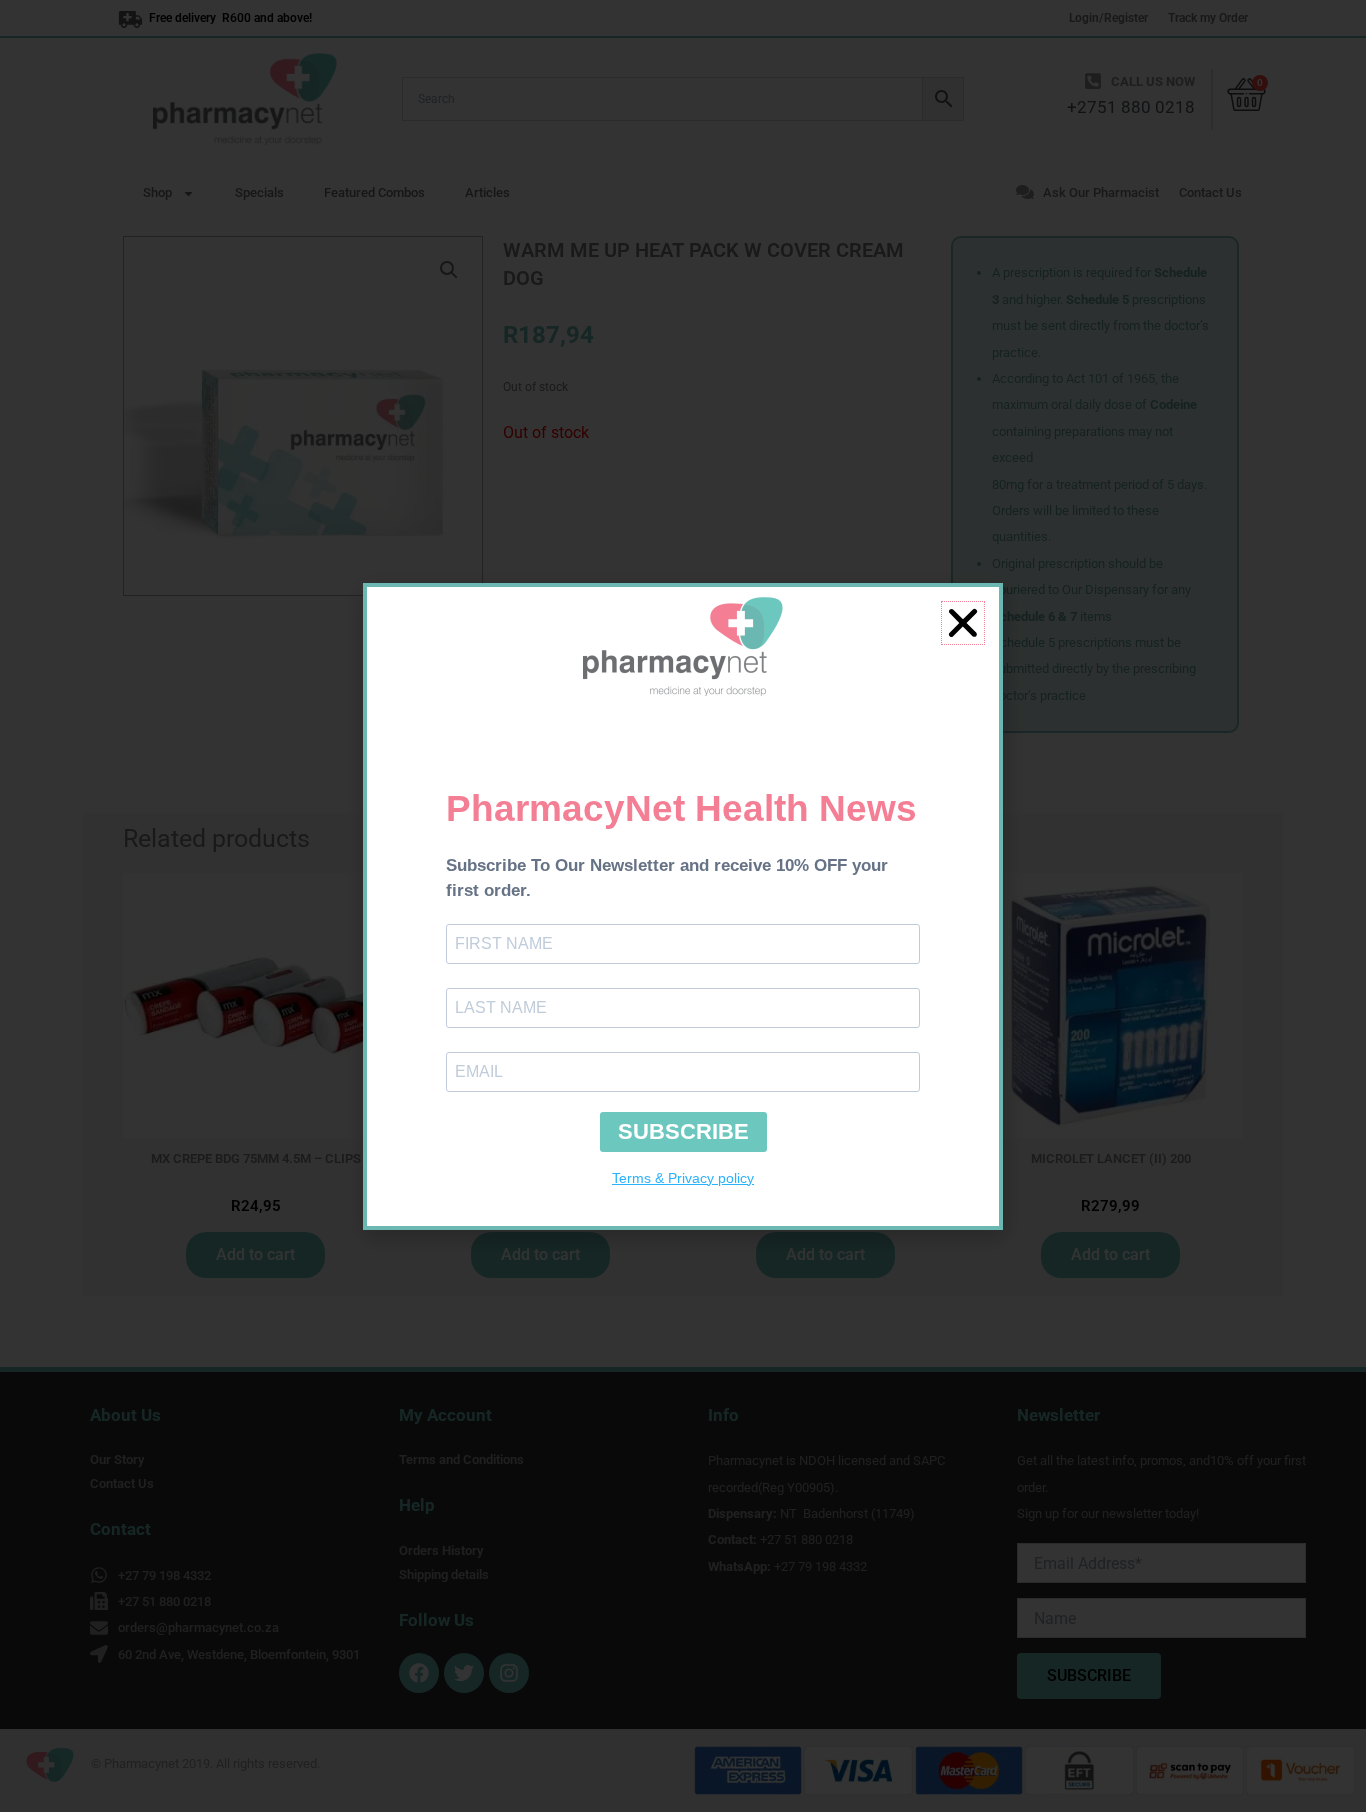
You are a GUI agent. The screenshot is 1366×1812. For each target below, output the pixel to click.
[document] (683, 906)
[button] (963, 623)
